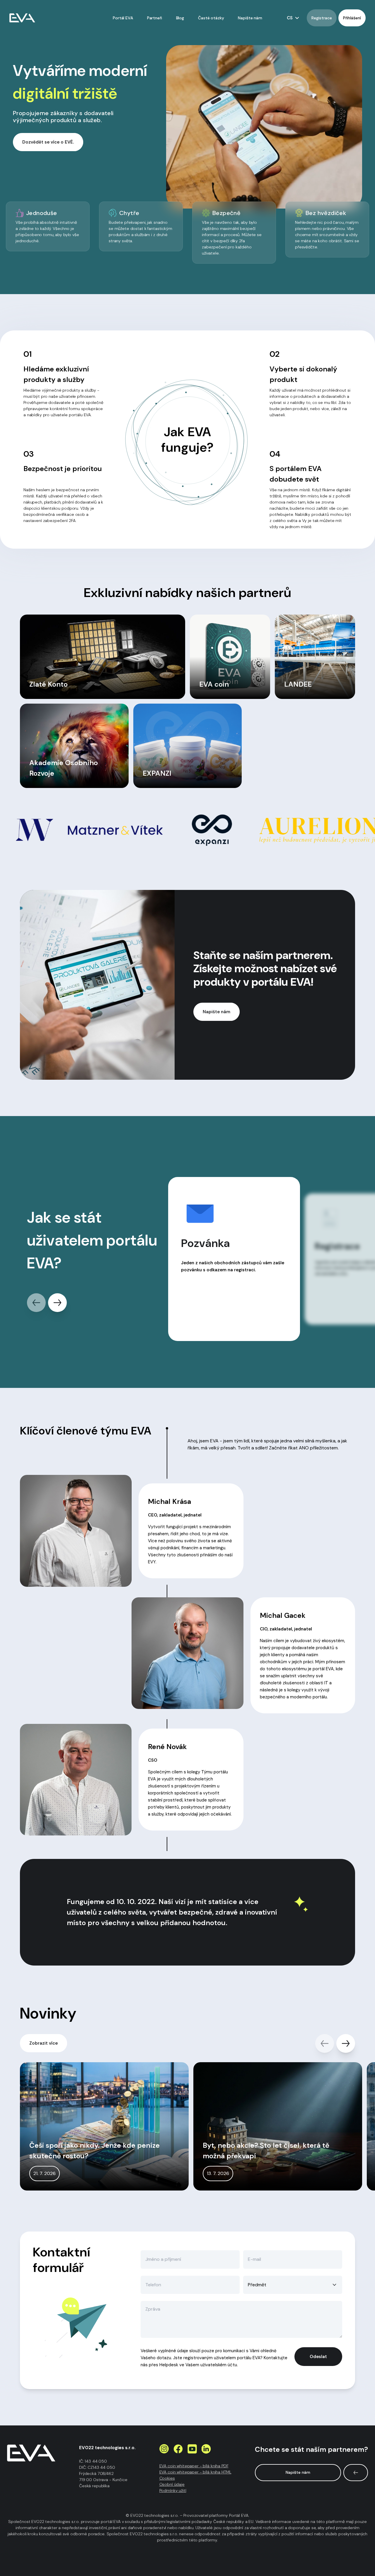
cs (290, 18)
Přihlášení (352, 18)
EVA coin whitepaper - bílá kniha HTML (195, 2472)
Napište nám (250, 18)
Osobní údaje (172, 2484)
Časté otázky (211, 18)
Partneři (155, 18)
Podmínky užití (173, 2490)
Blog (180, 18)
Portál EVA (123, 18)
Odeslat (318, 2357)
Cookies (167, 2478)
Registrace (322, 18)
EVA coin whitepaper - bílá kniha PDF (194, 2466)
